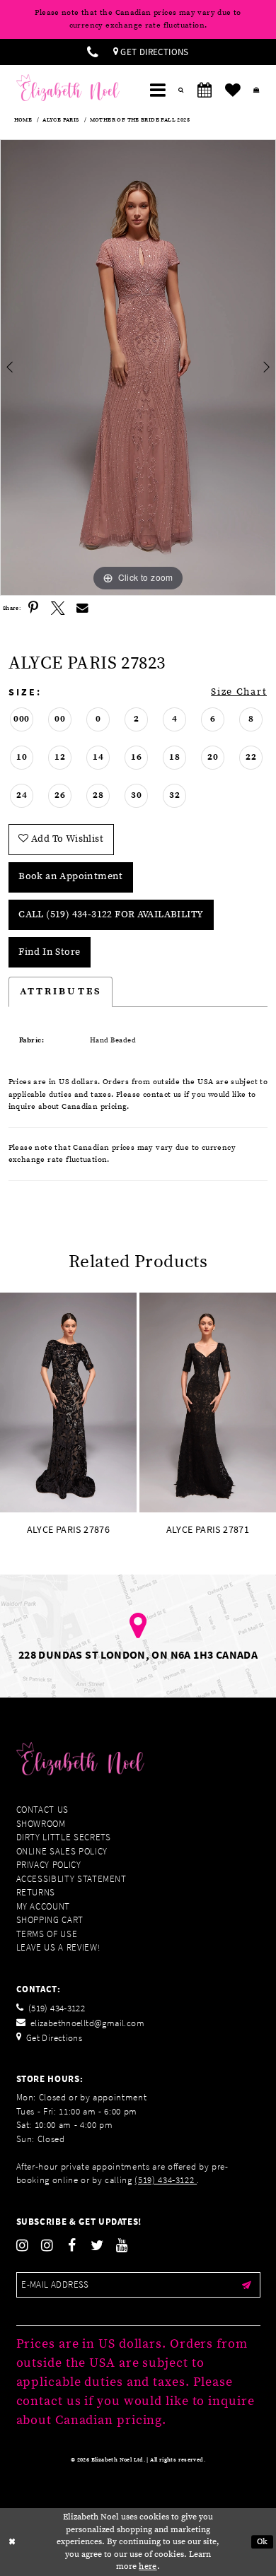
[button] (158, 90)
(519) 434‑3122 (166, 2180)
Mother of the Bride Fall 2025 (140, 120)
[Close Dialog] (12, 2542)
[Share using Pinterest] (33, 608)
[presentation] (68, 1402)
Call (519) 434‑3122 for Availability (111, 914)
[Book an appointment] (205, 90)
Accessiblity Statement (71, 1879)
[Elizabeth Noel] (68, 88)
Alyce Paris (61, 120)
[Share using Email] (82, 608)
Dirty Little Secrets (64, 1837)
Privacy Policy (49, 1865)
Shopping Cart (50, 1920)
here (148, 2566)
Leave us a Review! (58, 1947)
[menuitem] (93, 52)
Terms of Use (47, 1934)
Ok (263, 2542)
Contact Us (43, 1810)
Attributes (61, 992)
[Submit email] (247, 2285)
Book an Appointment (70, 876)
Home (23, 120)
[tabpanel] (138, 367)
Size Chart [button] (239, 692)
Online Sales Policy (62, 1851)
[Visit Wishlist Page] (233, 90)
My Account (44, 1906)
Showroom (41, 1824)
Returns (36, 1892)
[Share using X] (58, 608)
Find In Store (49, 952)
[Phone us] (93, 52)
